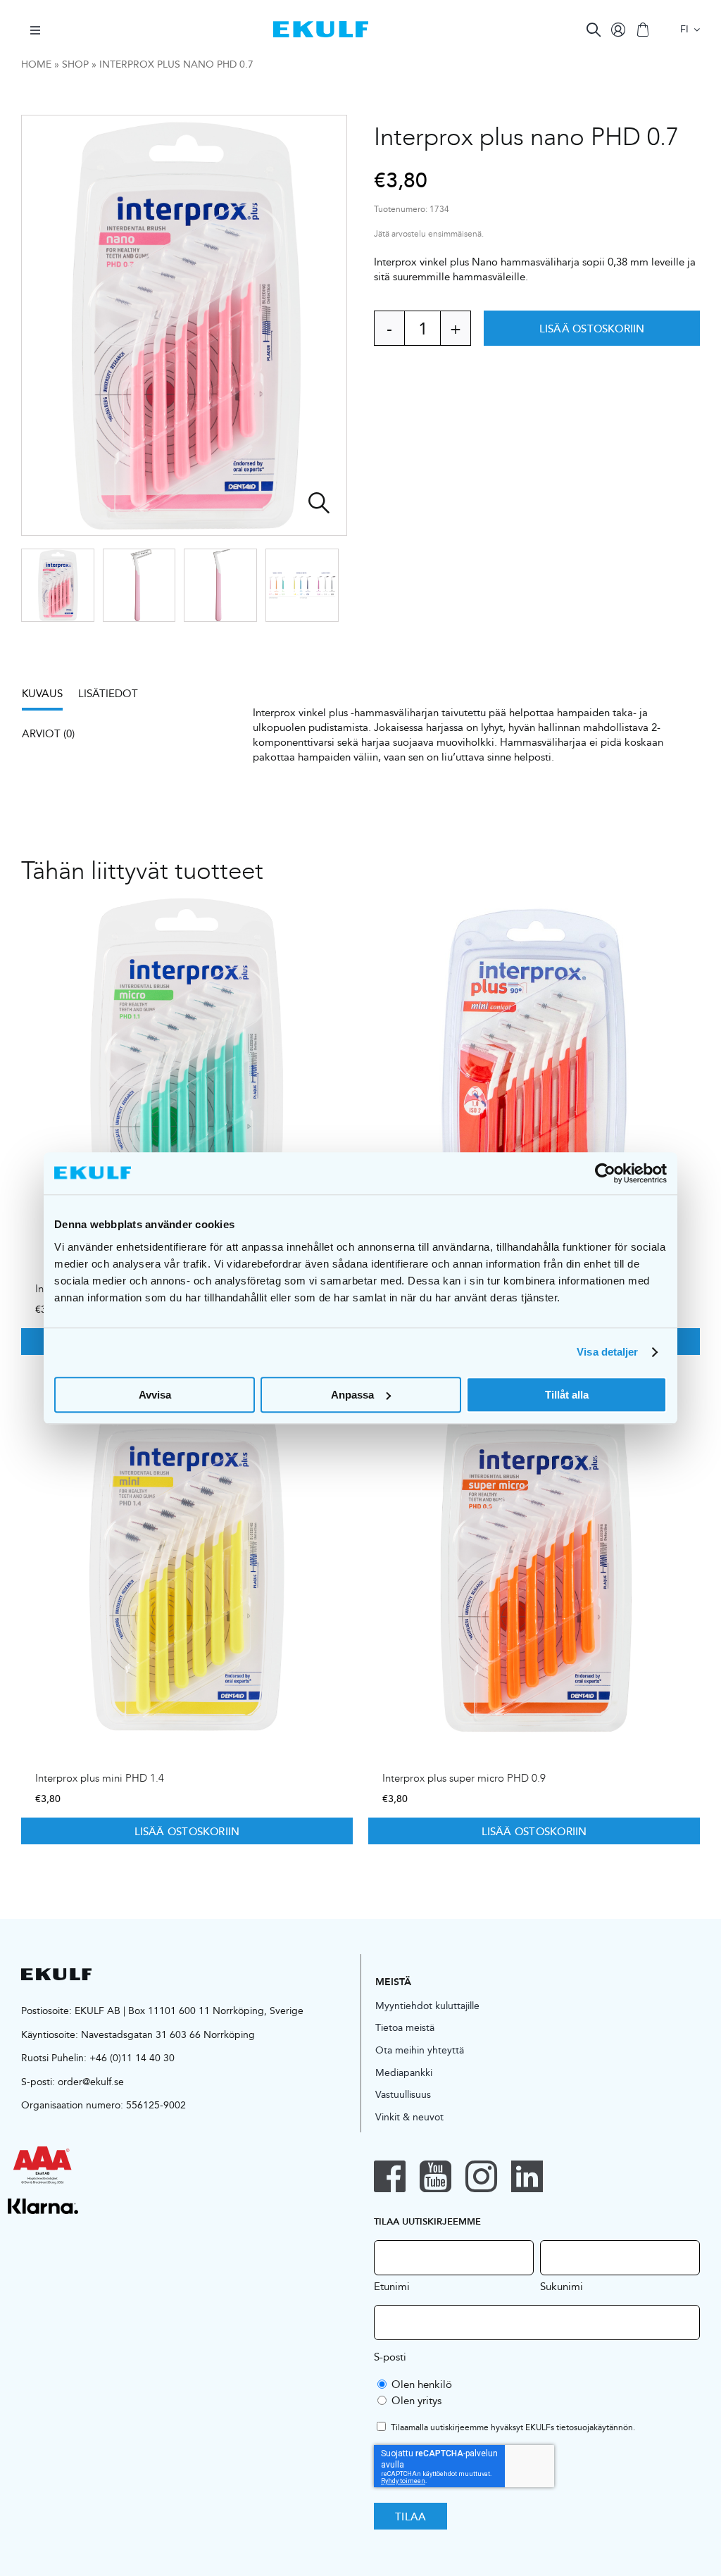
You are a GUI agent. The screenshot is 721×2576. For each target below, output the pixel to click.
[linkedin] (527, 2176)
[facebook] (390, 2176)
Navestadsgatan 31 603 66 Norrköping (168, 2034)
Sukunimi (562, 2286)
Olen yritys (416, 2400)
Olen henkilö (422, 2384)
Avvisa (155, 1395)
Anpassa (352, 1395)
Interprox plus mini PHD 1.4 (100, 1778)
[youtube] (435, 2176)
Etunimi (392, 2286)
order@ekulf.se (91, 2082)
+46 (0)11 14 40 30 (132, 2058)
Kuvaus (42, 693)
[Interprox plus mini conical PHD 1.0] (534, 1070)
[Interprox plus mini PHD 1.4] (187, 1559)
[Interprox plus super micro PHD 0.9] (534, 1559)
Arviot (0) (48, 733)
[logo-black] (56, 1974)
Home (36, 64)
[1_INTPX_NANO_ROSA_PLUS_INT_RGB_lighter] (185, 325)
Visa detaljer (607, 1352)
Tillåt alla (567, 1395)
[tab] (49, 698)
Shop (75, 64)
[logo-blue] (321, 26)
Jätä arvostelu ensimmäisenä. (429, 234)
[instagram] (481, 2176)
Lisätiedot (108, 693)
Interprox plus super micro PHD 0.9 (464, 1778)
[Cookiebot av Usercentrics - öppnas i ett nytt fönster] (605, 1173)
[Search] (594, 30)
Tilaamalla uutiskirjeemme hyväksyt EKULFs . (513, 2428)
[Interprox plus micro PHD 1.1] (187, 1070)
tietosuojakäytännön (595, 2427)
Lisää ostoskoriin (592, 328)
